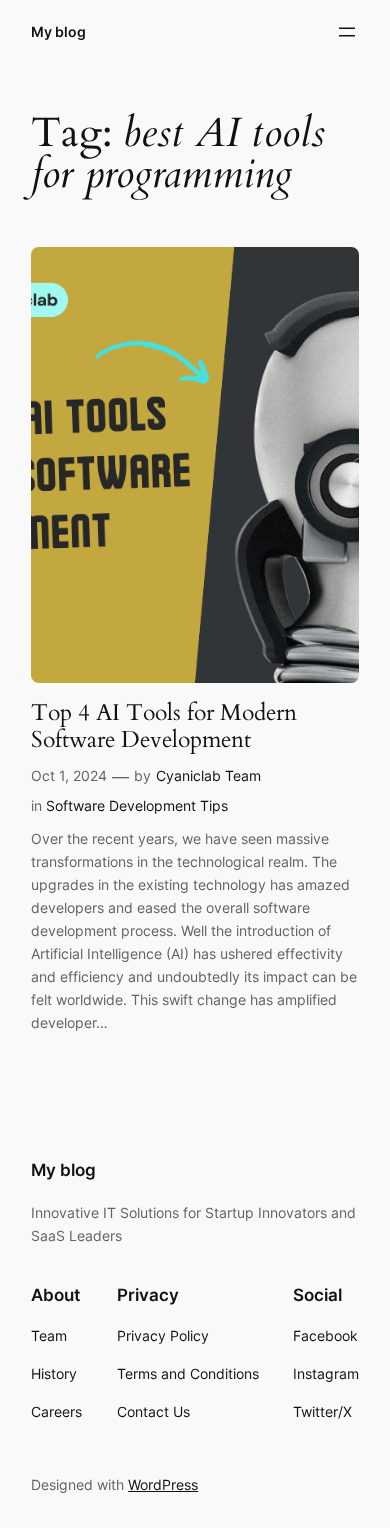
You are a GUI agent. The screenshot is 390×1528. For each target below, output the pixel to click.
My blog (58, 31)
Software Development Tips (137, 805)
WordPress (163, 1484)
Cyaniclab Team (208, 775)
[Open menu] (347, 32)
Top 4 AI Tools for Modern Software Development (164, 726)
